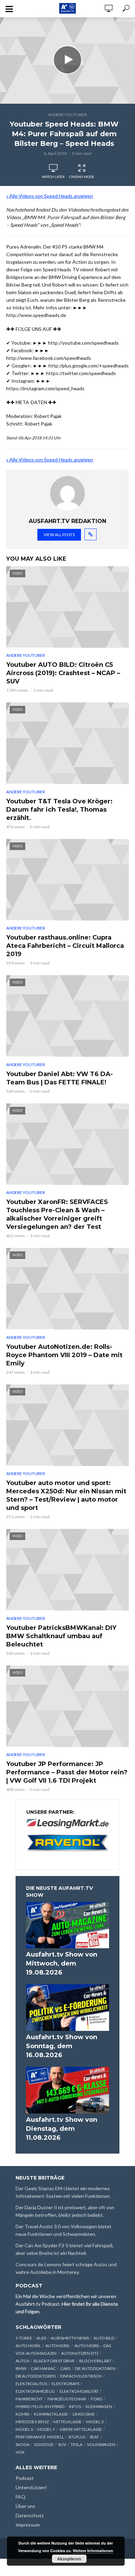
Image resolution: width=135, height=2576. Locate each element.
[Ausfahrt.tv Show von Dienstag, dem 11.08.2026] (67, 2090)
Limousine (84, 2414)
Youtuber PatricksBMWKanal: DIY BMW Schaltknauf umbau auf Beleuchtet (61, 1636)
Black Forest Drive (54, 2361)
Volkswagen (101, 2444)
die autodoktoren (95, 2368)
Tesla (76, 2444)
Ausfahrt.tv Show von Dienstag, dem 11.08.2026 (62, 2129)
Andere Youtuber (67, 115)
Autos (22, 2361)
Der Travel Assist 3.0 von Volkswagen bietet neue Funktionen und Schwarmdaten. (64, 2230)
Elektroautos (31, 2384)
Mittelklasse (67, 2422)
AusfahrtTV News (70, 2338)
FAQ (20, 2497)
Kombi (22, 2414)
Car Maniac (43, 2368)
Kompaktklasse (51, 2414)
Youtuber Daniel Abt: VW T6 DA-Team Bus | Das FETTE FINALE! (60, 1078)
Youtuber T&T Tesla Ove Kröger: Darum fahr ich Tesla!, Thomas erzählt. (59, 810)
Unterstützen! (31, 2487)
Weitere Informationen (93, 2551)
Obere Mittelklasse (81, 2429)
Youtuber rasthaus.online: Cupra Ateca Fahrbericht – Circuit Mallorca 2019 (65, 946)
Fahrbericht (29, 2399)
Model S (24, 2429)
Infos (75, 2406)
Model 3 (95, 2422)
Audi (41, 2338)
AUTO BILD (104, 2338)
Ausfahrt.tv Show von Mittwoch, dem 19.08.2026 (62, 1963)
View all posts (59, 535)
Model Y (46, 2429)
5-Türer (24, 2338)
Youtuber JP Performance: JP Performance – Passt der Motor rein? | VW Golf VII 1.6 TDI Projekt (67, 1772)
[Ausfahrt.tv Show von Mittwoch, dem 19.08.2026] (67, 1925)
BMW (21, 2368)
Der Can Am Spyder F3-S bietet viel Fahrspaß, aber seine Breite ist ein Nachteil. (65, 2249)
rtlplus (77, 2437)
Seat (94, 2437)
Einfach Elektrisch (81, 2376)
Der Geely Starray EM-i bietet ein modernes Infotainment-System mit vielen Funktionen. (63, 2192)
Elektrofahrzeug (35, 2391)
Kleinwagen (99, 2406)
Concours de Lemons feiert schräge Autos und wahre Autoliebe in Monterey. (66, 2268)
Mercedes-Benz (32, 2422)
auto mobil (28, 2346)
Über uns (25, 2506)
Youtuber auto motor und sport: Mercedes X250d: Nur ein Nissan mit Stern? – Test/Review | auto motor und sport (66, 1495)
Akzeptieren (69, 2559)
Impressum (28, 2525)
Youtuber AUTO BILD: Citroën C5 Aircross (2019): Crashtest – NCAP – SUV (63, 673)
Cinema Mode (82, 177)
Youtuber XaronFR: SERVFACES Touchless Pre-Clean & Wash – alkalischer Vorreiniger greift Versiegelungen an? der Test (57, 1214)
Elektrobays (65, 2384)
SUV (62, 2444)
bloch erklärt (95, 2361)
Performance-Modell (40, 2437)
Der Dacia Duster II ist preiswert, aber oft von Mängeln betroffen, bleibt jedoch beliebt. (65, 2211)
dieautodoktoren (36, 2376)
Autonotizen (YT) (80, 2353)
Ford (97, 2399)
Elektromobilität (79, 2391)
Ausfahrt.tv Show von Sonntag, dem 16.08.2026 (62, 2046)
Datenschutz (30, 2515)
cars (65, 2368)
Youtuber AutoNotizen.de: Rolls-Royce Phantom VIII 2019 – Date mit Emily (64, 1355)
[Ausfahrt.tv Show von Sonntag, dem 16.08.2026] (67, 2008)
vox (20, 2452)
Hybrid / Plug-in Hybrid (40, 2406)
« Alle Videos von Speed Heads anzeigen (50, 196)
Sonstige (44, 2444)
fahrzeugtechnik (67, 2399)
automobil (58, 2346)
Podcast (25, 2478)
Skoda (22, 2444)
